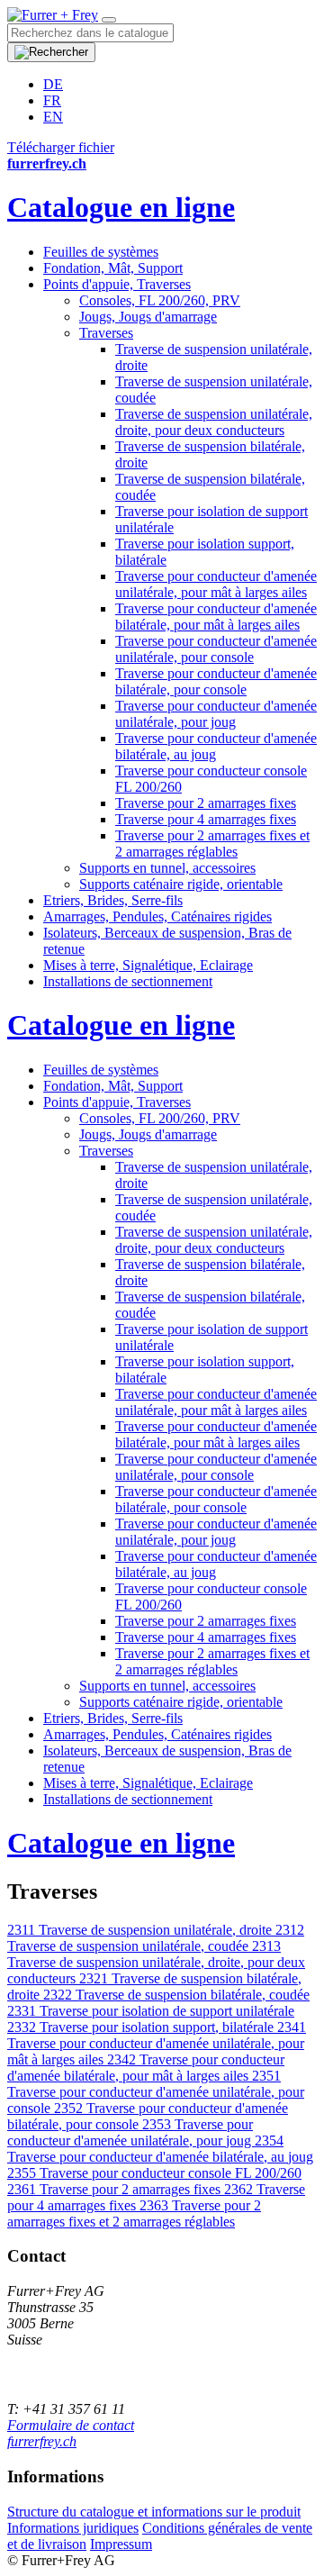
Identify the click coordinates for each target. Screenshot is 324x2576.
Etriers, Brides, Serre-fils (113, 900)
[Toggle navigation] (109, 20)
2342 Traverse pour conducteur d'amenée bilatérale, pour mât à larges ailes (146, 2068)
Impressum (121, 2544)
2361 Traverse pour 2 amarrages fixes (116, 2189)
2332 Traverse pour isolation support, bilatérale (142, 2027)
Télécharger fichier (61, 147)
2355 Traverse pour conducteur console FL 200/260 (154, 2173)
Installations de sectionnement (128, 981)
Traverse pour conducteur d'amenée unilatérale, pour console (216, 649)
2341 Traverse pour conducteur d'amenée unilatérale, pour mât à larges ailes (157, 2043)
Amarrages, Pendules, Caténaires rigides (157, 916)
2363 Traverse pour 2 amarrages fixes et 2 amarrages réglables (134, 2213)
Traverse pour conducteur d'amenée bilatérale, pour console (216, 681)
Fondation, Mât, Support (113, 268)
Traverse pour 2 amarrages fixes (206, 803)
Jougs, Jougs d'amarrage (148, 317)
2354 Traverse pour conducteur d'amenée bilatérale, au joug (160, 2149)
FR (52, 100)
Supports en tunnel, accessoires (167, 868)
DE (53, 84)
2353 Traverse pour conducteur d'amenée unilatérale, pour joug (131, 2132)
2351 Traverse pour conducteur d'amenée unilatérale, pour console (156, 2092)
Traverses (106, 333)
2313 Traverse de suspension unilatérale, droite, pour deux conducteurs (156, 1962)
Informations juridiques (73, 2528)
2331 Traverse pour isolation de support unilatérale (151, 2011)
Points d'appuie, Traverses (117, 284)
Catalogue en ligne (121, 207)
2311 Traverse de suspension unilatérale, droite (141, 1930)
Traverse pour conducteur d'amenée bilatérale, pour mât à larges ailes (216, 617)
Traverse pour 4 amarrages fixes (206, 819)
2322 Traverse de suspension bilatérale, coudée (176, 1995)
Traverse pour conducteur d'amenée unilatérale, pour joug (216, 714)
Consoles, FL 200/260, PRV (160, 300)
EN (53, 117)
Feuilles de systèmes (101, 252)
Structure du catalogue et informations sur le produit (154, 2512)
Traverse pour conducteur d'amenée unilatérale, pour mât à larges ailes (216, 584)
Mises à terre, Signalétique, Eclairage (148, 965)
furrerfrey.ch (42, 2441)
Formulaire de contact (71, 2425)
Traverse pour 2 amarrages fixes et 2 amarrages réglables (212, 844)
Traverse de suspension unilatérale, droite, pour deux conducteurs (214, 422)
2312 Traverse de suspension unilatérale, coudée (156, 1938)
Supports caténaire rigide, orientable (181, 884)
